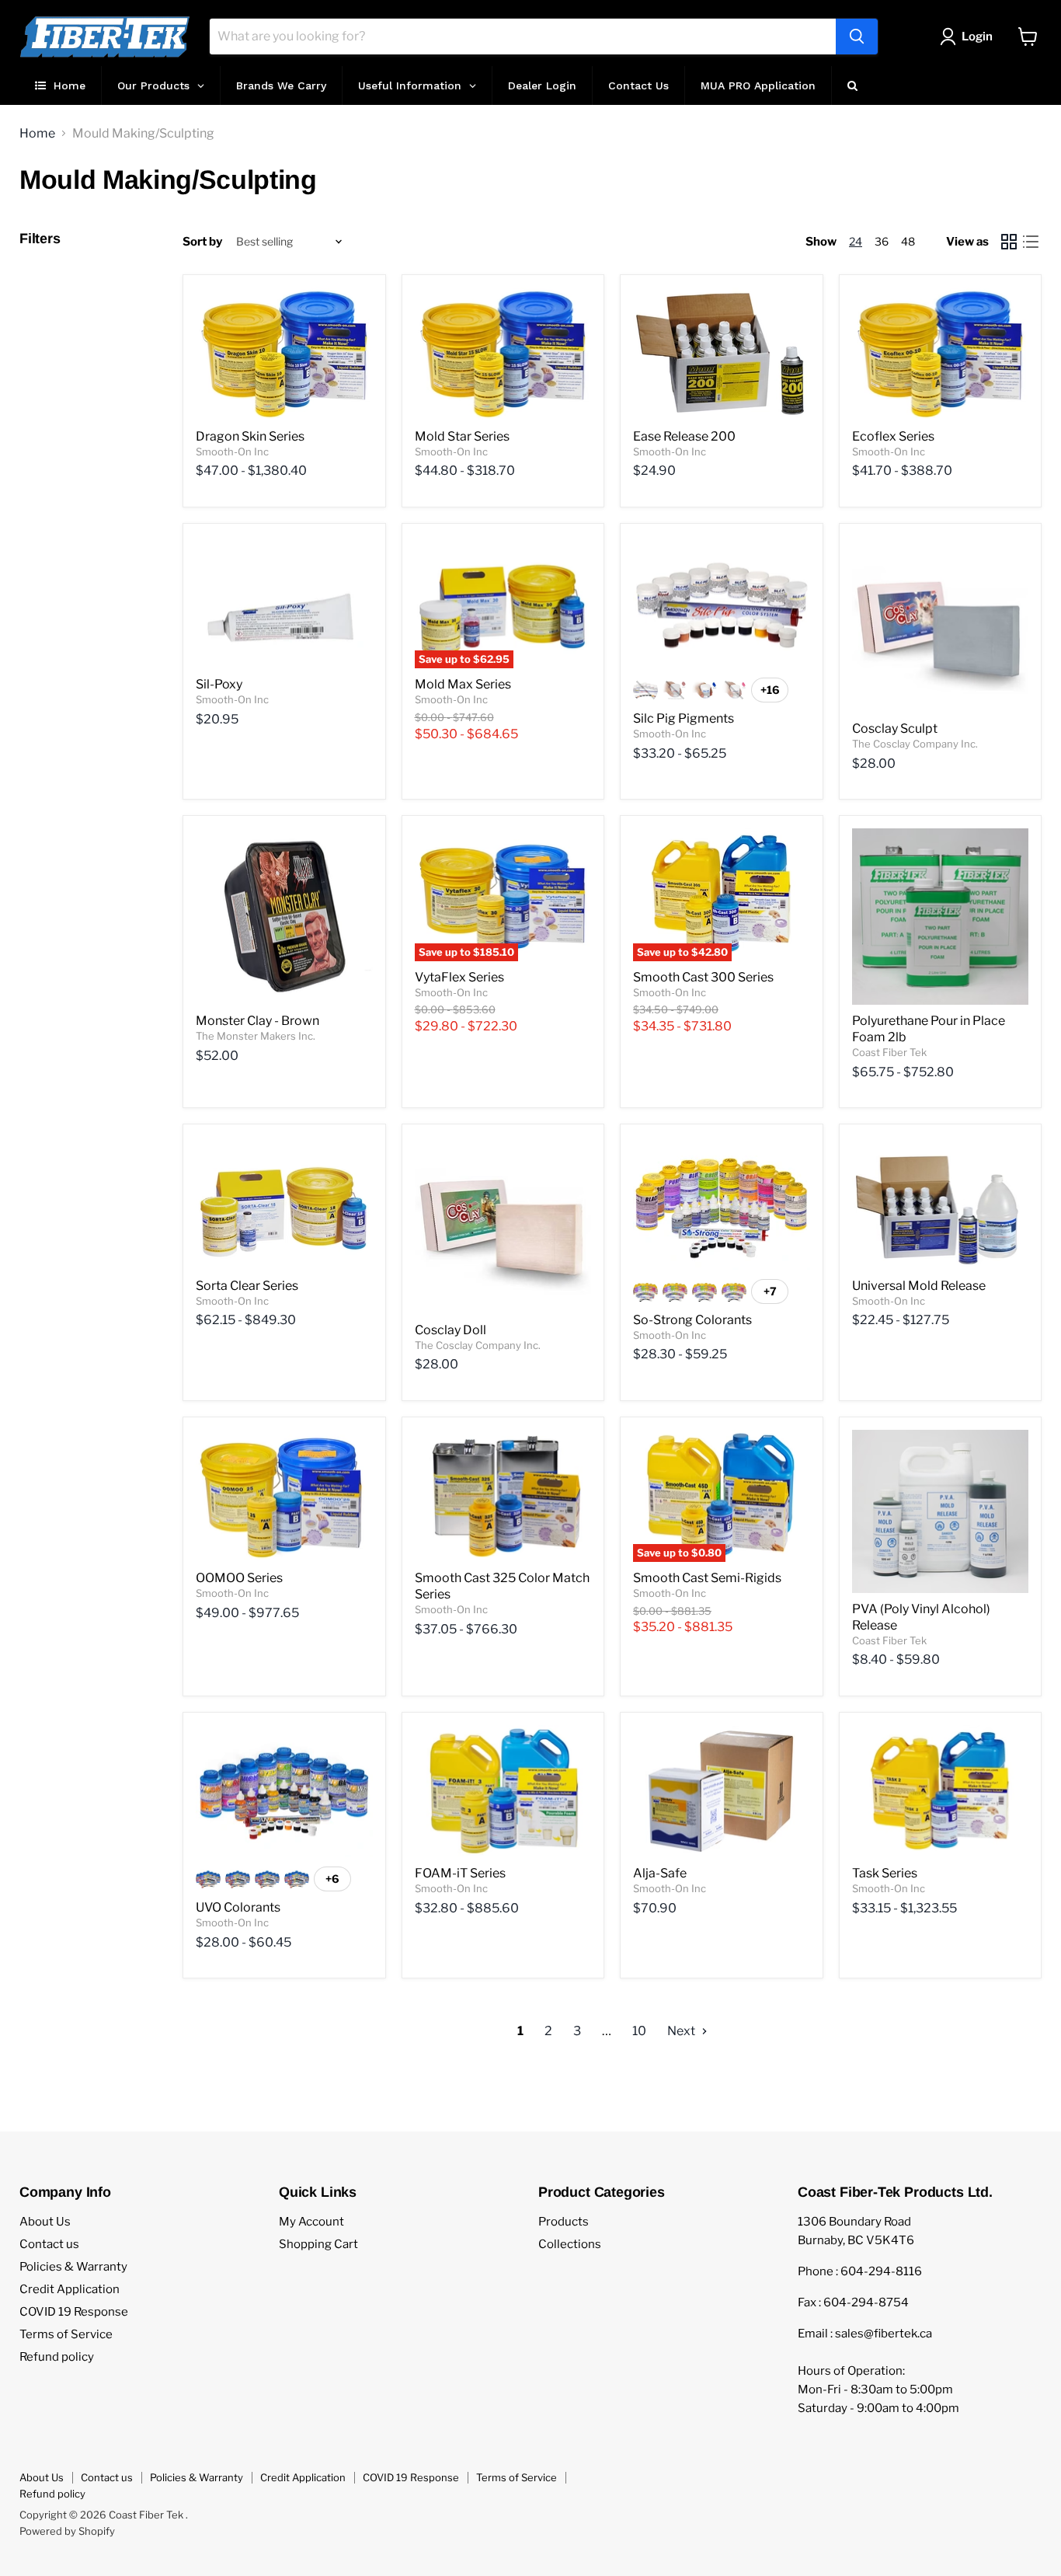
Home (37, 134)
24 (856, 241)
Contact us (49, 2244)
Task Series (885, 1873)
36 (882, 241)
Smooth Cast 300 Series (703, 977)
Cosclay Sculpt (895, 729)
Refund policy (57, 2357)
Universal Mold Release (919, 1286)
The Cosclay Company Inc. (915, 744)
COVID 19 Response (74, 2312)
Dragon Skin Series (250, 436)
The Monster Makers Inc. (256, 1036)
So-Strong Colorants (692, 1320)
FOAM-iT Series (460, 1873)
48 (908, 241)
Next (682, 2031)
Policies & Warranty (73, 2267)
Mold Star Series (462, 436)
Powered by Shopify (67, 2531)
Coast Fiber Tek (889, 1052)
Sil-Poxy (219, 684)
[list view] (1031, 242)
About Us (45, 2222)
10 (639, 2031)
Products (564, 2222)
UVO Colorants (238, 1907)
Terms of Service (66, 2334)
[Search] (857, 37)
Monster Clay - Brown (257, 1021)
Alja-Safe (660, 1873)
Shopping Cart (318, 2244)
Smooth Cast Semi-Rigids (707, 1578)
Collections (570, 2244)
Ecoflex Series (893, 436)
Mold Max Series (463, 684)
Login (977, 37)
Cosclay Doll (450, 1330)
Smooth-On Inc (232, 451)
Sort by (202, 242)
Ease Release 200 (684, 436)
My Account (311, 2222)
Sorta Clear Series (247, 1286)
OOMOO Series (239, 1578)
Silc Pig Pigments (684, 718)
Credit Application (70, 2289)
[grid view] (1009, 242)
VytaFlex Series (459, 977)
